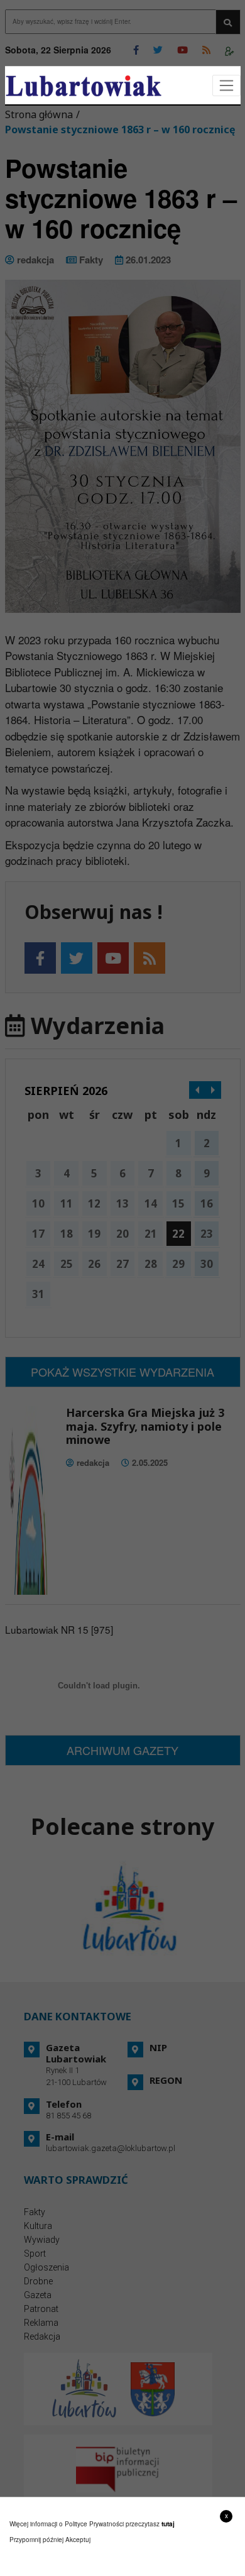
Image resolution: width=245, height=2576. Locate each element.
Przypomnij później (36, 2540)
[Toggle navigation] (226, 86)
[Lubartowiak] (84, 86)
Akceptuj (78, 2540)
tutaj (168, 2524)
